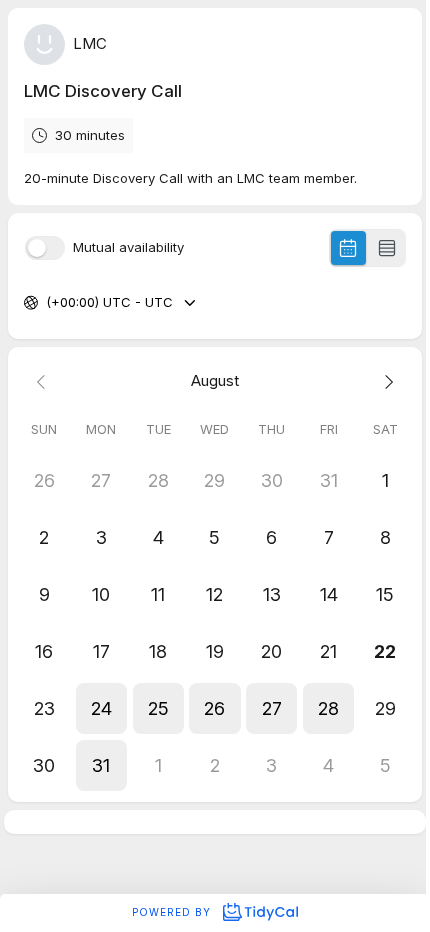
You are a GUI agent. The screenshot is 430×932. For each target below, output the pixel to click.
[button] (101, 708)
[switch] (45, 248)
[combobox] (48, 303)
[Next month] (385, 381)
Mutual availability (128, 247)
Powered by (173, 912)
